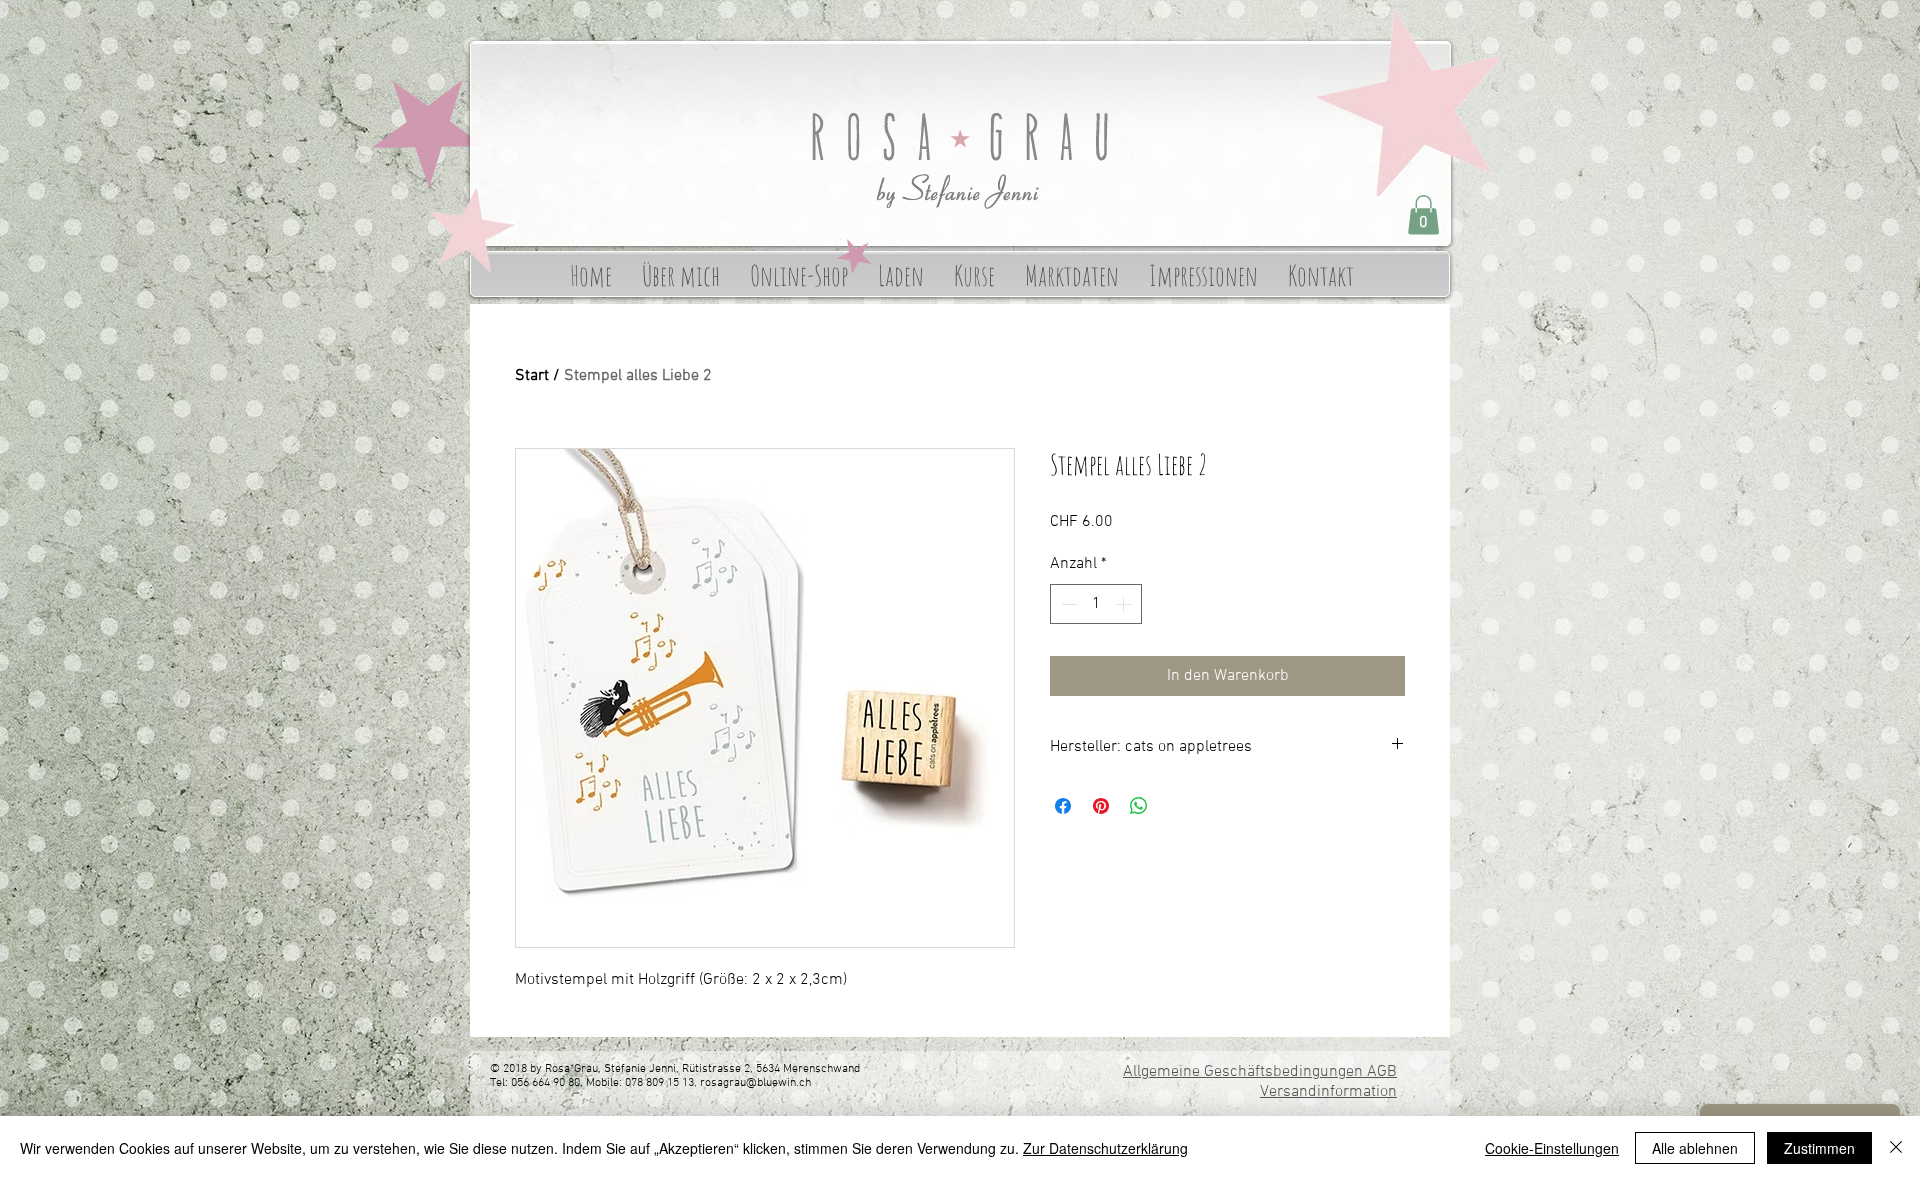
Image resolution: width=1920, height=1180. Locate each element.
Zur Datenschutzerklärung (1105, 1148)
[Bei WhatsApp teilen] (1139, 806)
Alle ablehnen (1695, 1148)
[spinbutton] (1096, 604)
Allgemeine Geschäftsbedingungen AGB (1260, 1072)
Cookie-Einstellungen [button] (1552, 1148)
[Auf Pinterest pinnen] (1101, 806)
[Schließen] (1896, 1148)
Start (532, 376)
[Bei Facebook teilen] (1063, 806)
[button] (1423, 214)
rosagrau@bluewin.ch (755, 1083)
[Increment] (1125, 604)
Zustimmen (1819, 1148)
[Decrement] (1067, 604)
